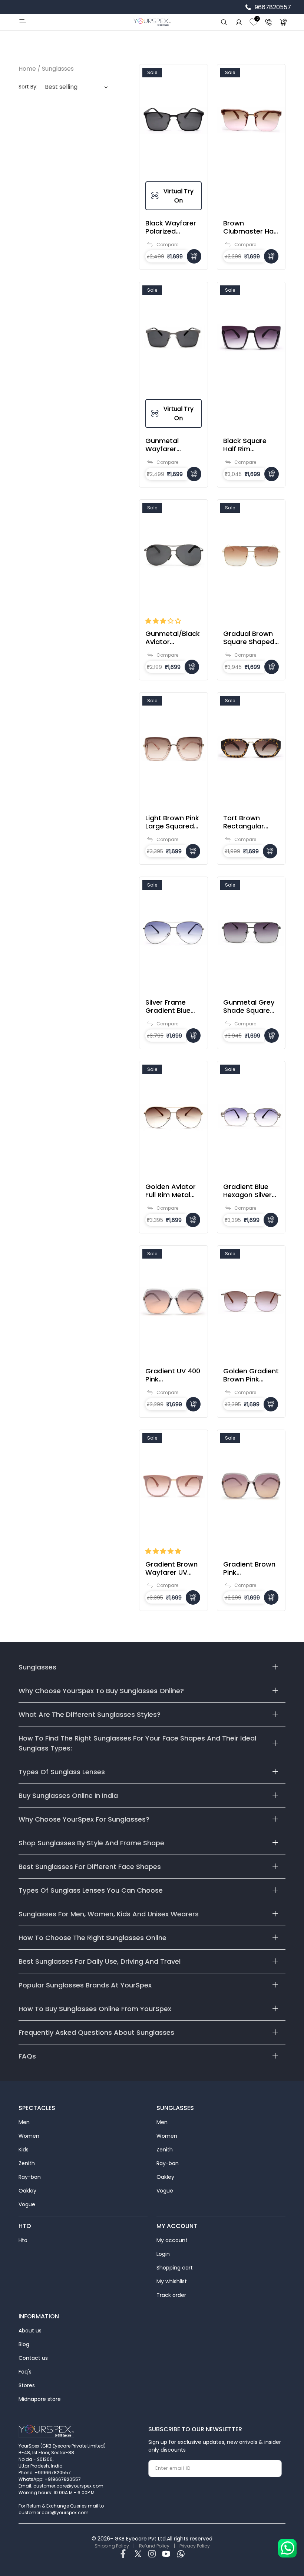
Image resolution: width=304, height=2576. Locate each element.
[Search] (224, 22)
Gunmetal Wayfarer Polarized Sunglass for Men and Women (166, 445)
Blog (24, 2344)
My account (172, 2240)
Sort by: (28, 87)
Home (27, 69)
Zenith (27, 2163)
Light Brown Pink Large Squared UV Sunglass (172, 822)
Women (29, 2136)
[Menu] (22, 22)
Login (163, 2254)
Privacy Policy (195, 2546)
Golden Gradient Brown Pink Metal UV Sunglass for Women (251, 1375)
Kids (24, 2150)
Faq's (25, 2372)
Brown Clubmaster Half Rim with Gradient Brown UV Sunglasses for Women (250, 227)
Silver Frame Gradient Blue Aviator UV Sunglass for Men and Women (168, 1006)
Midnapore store (40, 2399)
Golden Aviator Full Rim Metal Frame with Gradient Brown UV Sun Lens (171, 1191)
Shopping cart (175, 2268)
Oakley (27, 2191)
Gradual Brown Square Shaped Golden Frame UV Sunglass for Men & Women (250, 638)
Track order (171, 2295)
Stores (27, 2385)
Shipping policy (112, 2546)
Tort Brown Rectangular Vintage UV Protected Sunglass (244, 822)
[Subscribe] (273, 2468)
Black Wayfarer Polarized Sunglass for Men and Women (171, 227)
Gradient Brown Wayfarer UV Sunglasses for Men (171, 1568)
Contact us (33, 2358)
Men (24, 2122)
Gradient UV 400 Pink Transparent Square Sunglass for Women (173, 1375)
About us (30, 2331)
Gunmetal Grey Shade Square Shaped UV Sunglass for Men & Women (249, 1006)
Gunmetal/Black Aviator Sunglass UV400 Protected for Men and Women (173, 638)
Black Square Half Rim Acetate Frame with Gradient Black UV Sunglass (248, 445)
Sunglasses (58, 69)
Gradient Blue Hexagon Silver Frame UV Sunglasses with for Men (251, 1191)
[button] (163, 621)
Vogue (27, 2204)
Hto (23, 2240)
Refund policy (154, 2546)
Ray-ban (30, 2177)
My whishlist (172, 2281)
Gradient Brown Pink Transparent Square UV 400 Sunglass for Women (249, 1568)
